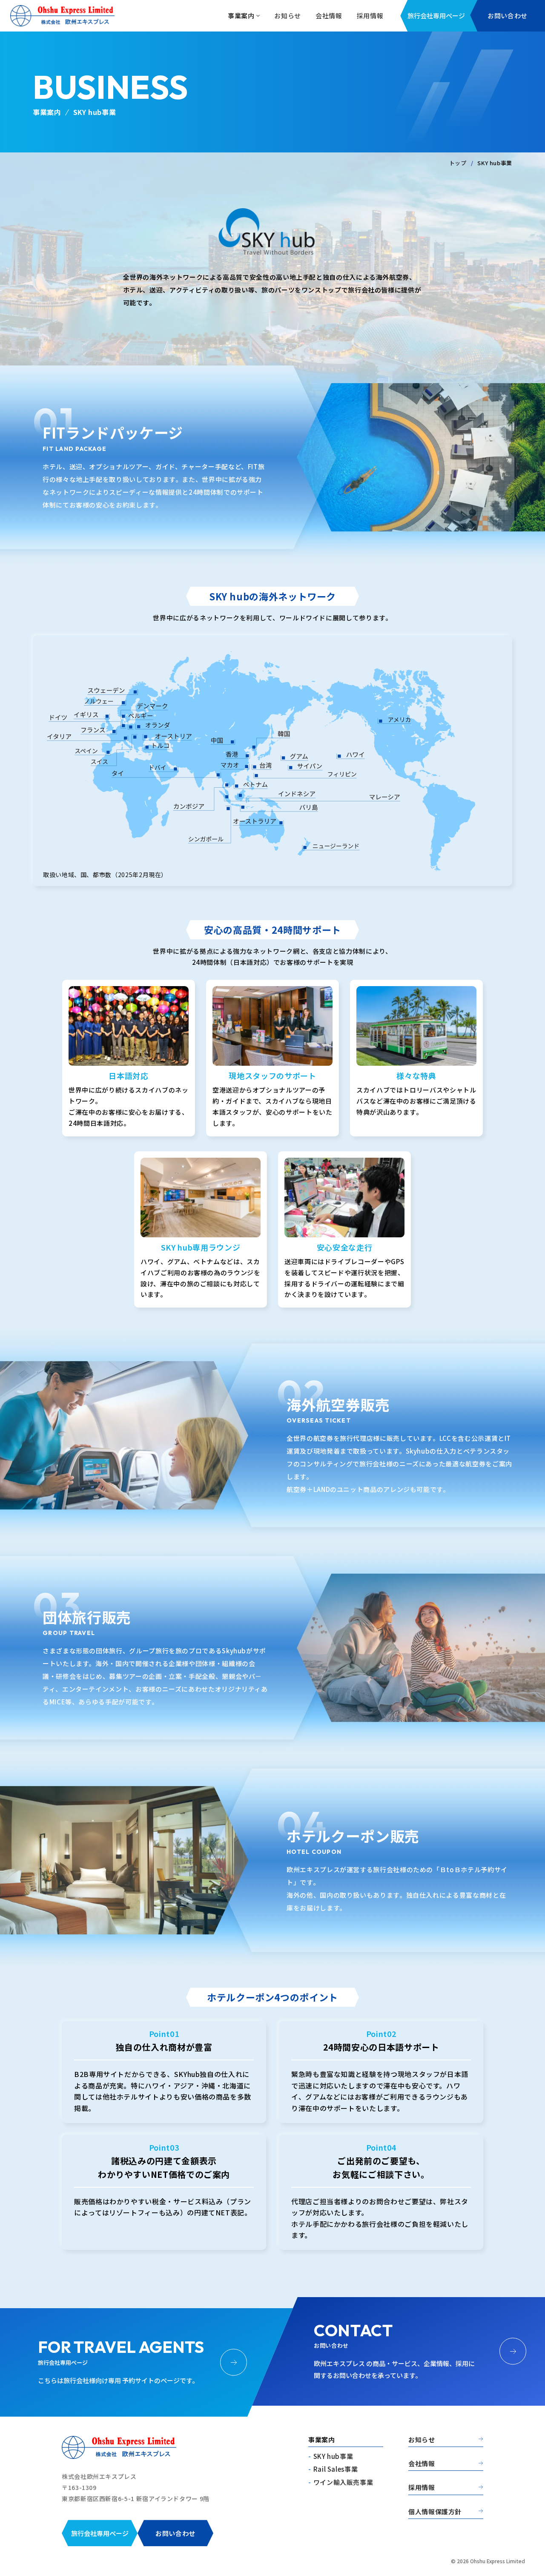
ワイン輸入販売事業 (343, 2482)
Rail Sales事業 (336, 2469)
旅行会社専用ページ (436, 16)
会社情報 (422, 2464)
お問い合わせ (508, 16)
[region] (272, 761)
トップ (458, 163)
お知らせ (422, 2440)
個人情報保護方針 (435, 2512)
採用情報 (422, 2488)
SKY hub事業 (333, 2456)
